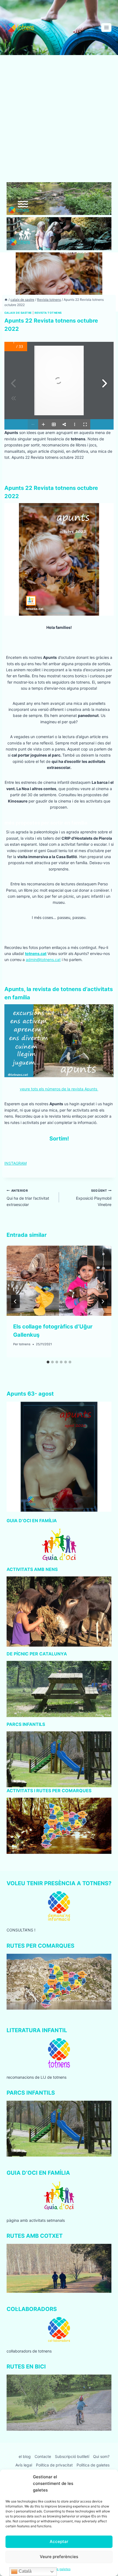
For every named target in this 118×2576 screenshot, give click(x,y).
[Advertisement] (59, 121)
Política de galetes (93, 2465)
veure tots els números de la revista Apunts (59, 1089)
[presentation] (59, 1281)
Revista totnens (48, 313)
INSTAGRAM (16, 1163)
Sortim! (59, 1139)
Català (25, 2571)
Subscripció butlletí (72, 2456)
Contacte (43, 2456)
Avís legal (24, 2465)
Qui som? (101, 2456)
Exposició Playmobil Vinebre (94, 1198)
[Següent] (103, 1301)
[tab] (48, 1362)
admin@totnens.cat (43, 960)
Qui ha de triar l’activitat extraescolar (28, 1198)
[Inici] (6, 300)
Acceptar (59, 2541)
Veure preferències (59, 2557)
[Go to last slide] (15, 1301)
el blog (25, 2456)
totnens (25, 1344)
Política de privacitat (54, 2465)
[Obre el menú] (106, 27)
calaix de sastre (18, 313)
